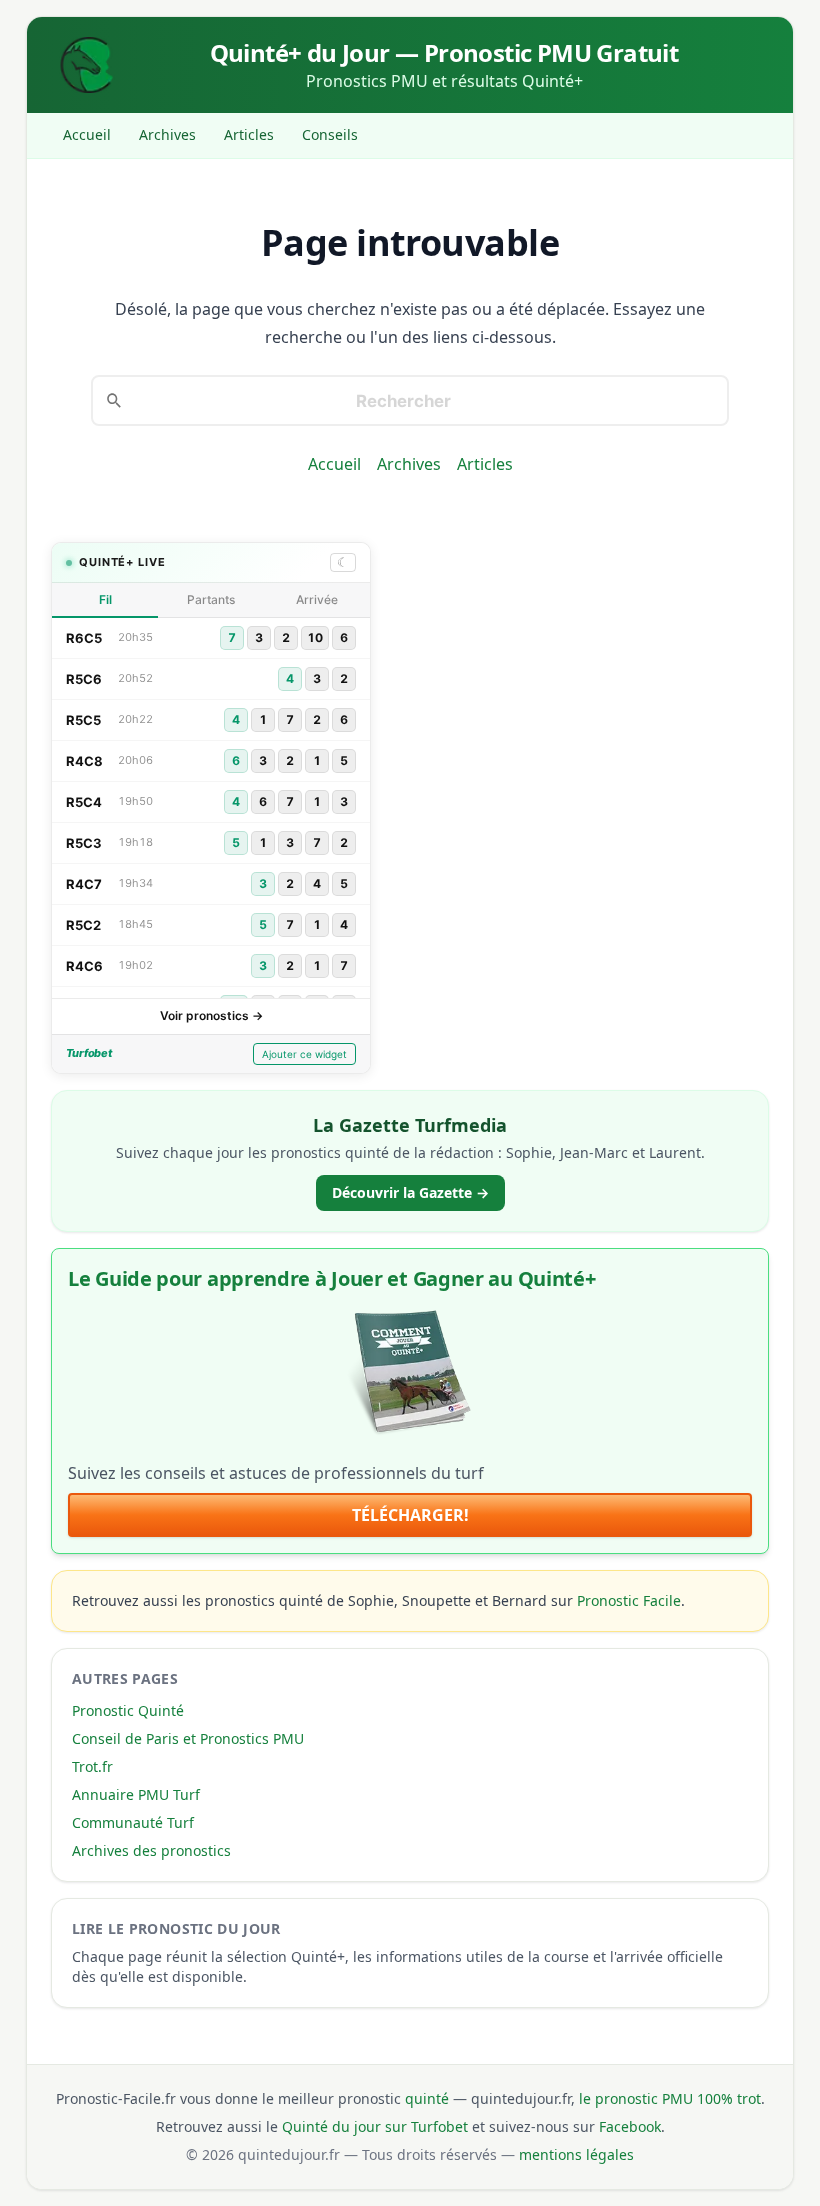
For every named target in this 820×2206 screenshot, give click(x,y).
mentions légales (576, 2154)
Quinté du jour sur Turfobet (375, 2126)
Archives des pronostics (151, 1850)
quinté (427, 2098)
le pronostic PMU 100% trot (670, 2098)
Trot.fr (92, 1766)
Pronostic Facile (629, 1600)
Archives (167, 134)
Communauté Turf (133, 1822)
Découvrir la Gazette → (410, 1192)
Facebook (630, 2126)
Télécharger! (410, 1515)
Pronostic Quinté (128, 1710)
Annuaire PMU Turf (136, 1794)
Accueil (87, 134)
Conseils (330, 134)
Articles (249, 134)
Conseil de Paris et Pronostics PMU (188, 1738)
